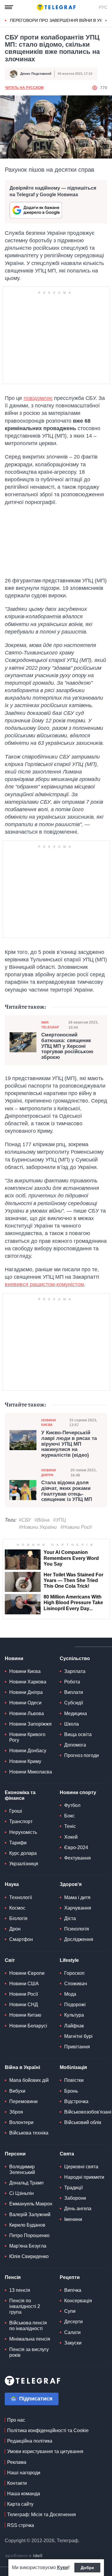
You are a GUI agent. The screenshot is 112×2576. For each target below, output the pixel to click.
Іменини (73, 2219)
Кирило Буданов (27, 2225)
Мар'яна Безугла (28, 2246)
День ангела (78, 2209)
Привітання (77, 2047)
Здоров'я (71, 1884)
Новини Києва (49, 1422)
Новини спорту (78, 1792)
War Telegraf (50, 1025)
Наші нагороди (24, 2473)
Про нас (16, 2420)
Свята (67, 2154)
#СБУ (25, 1520)
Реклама (17, 2462)
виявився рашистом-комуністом (44, 1284)
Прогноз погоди (82, 1755)
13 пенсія (20, 2290)
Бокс (69, 1816)
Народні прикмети (84, 2177)
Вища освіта (78, 1734)
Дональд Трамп (26, 2183)
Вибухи (17, 2091)
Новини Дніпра (49, 1472)
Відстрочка (76, 2101)
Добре (87, 2568)
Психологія (77, 1929)
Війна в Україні (22, 2067)
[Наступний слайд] (106, 21)
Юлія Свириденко (29, 2256)
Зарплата (75, 1671)
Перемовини (23, 2101)
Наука (12, 1884)
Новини (14, 1658)
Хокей (71, 1837)
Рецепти (70, 2277)
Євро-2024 (76, 1847)
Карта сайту (20, 2504)
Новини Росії (24, 1994)
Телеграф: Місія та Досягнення (42, 2515)
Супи (70, 2311)
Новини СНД (24, 2005)
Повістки (74, 2080)
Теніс (70, 1826)
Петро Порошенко (29, 2235)
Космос (17, 1908)
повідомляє (38, 398)
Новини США (24, 1984)
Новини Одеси (25, 1703)
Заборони (75, 2198)
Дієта (70, 1918)
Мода (70, 1994)
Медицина (76, 1713)
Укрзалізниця (24, 1864)
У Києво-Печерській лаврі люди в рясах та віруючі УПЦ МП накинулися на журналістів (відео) (69, 1444)
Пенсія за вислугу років (29, 2352)
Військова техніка (29, 2133)
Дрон (15, 1929)
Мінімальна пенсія (30, 2339)
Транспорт (21, 1821)
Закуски (73, 2343)
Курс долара (23, 1853)
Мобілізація (73, 2067)
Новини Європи (27, 1973)
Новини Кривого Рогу (27, 1737)
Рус (103, 7)
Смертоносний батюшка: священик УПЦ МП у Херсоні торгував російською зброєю (67, 1046)
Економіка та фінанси (20, 1795)
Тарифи (18, 1843)
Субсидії (74, 1703)
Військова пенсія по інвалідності (28, 2326)
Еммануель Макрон (31, 2204)
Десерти (73, 2322)
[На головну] (56, 7)
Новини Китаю (25, 2015)
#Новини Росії (76, 1527)
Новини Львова (27, 1713)
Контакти (17, 2483)
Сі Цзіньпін (22, 2193)
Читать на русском (24, 88)
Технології (21, 1897)
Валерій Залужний (30, 2215)
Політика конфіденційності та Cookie (48, 2430)
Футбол (72, 1805)
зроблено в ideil (24, 2556)
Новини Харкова (28, 1682)
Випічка (73, 2290)
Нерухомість (23, 1832)
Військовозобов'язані (88, 2112)
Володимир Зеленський (22, 2169)
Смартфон (21, 1939)
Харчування (78, 1908)
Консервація (78, 2301)
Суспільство (75, 1658)
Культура (74, 2015)
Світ (10, 1960)
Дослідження (79, 1939)
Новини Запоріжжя (30, 1724)
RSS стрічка (21, 2525)
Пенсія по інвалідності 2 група (25, 2306)
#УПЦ (60, 1520)
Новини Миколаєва (31, 1772)
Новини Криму (25, 1761)
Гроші (16, 1811)
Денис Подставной (36, 74)
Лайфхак (74, 2026)
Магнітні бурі (78, 2036)
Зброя (16, 2112)
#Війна (42, 1520)
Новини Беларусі (28, 2026)
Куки (63, 2567)
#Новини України (38, 1527)
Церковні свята (81, 2167)
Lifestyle (69, 1960)
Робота (72, 1682)
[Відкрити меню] (9, 7)
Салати (72, 2332)
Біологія (18, 1918)
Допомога (75, 1745)
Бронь (71, 2091)
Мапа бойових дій (29, 2080)
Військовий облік (83, 2122)
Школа (72, 1724)
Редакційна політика (30, 2441)
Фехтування (78, 1858)
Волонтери (21, 2122)
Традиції (73, 2188)
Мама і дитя (77, 1897)
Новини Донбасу (28, 1751)
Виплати (74, 1692)
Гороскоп (74, 1973)
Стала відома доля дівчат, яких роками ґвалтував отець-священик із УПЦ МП (67, 1491)
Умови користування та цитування (45, 2451)
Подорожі (75, 2005)
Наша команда (24, 2494)
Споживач (76, 1984)
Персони (15, 2154)
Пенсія (13, 2277)
